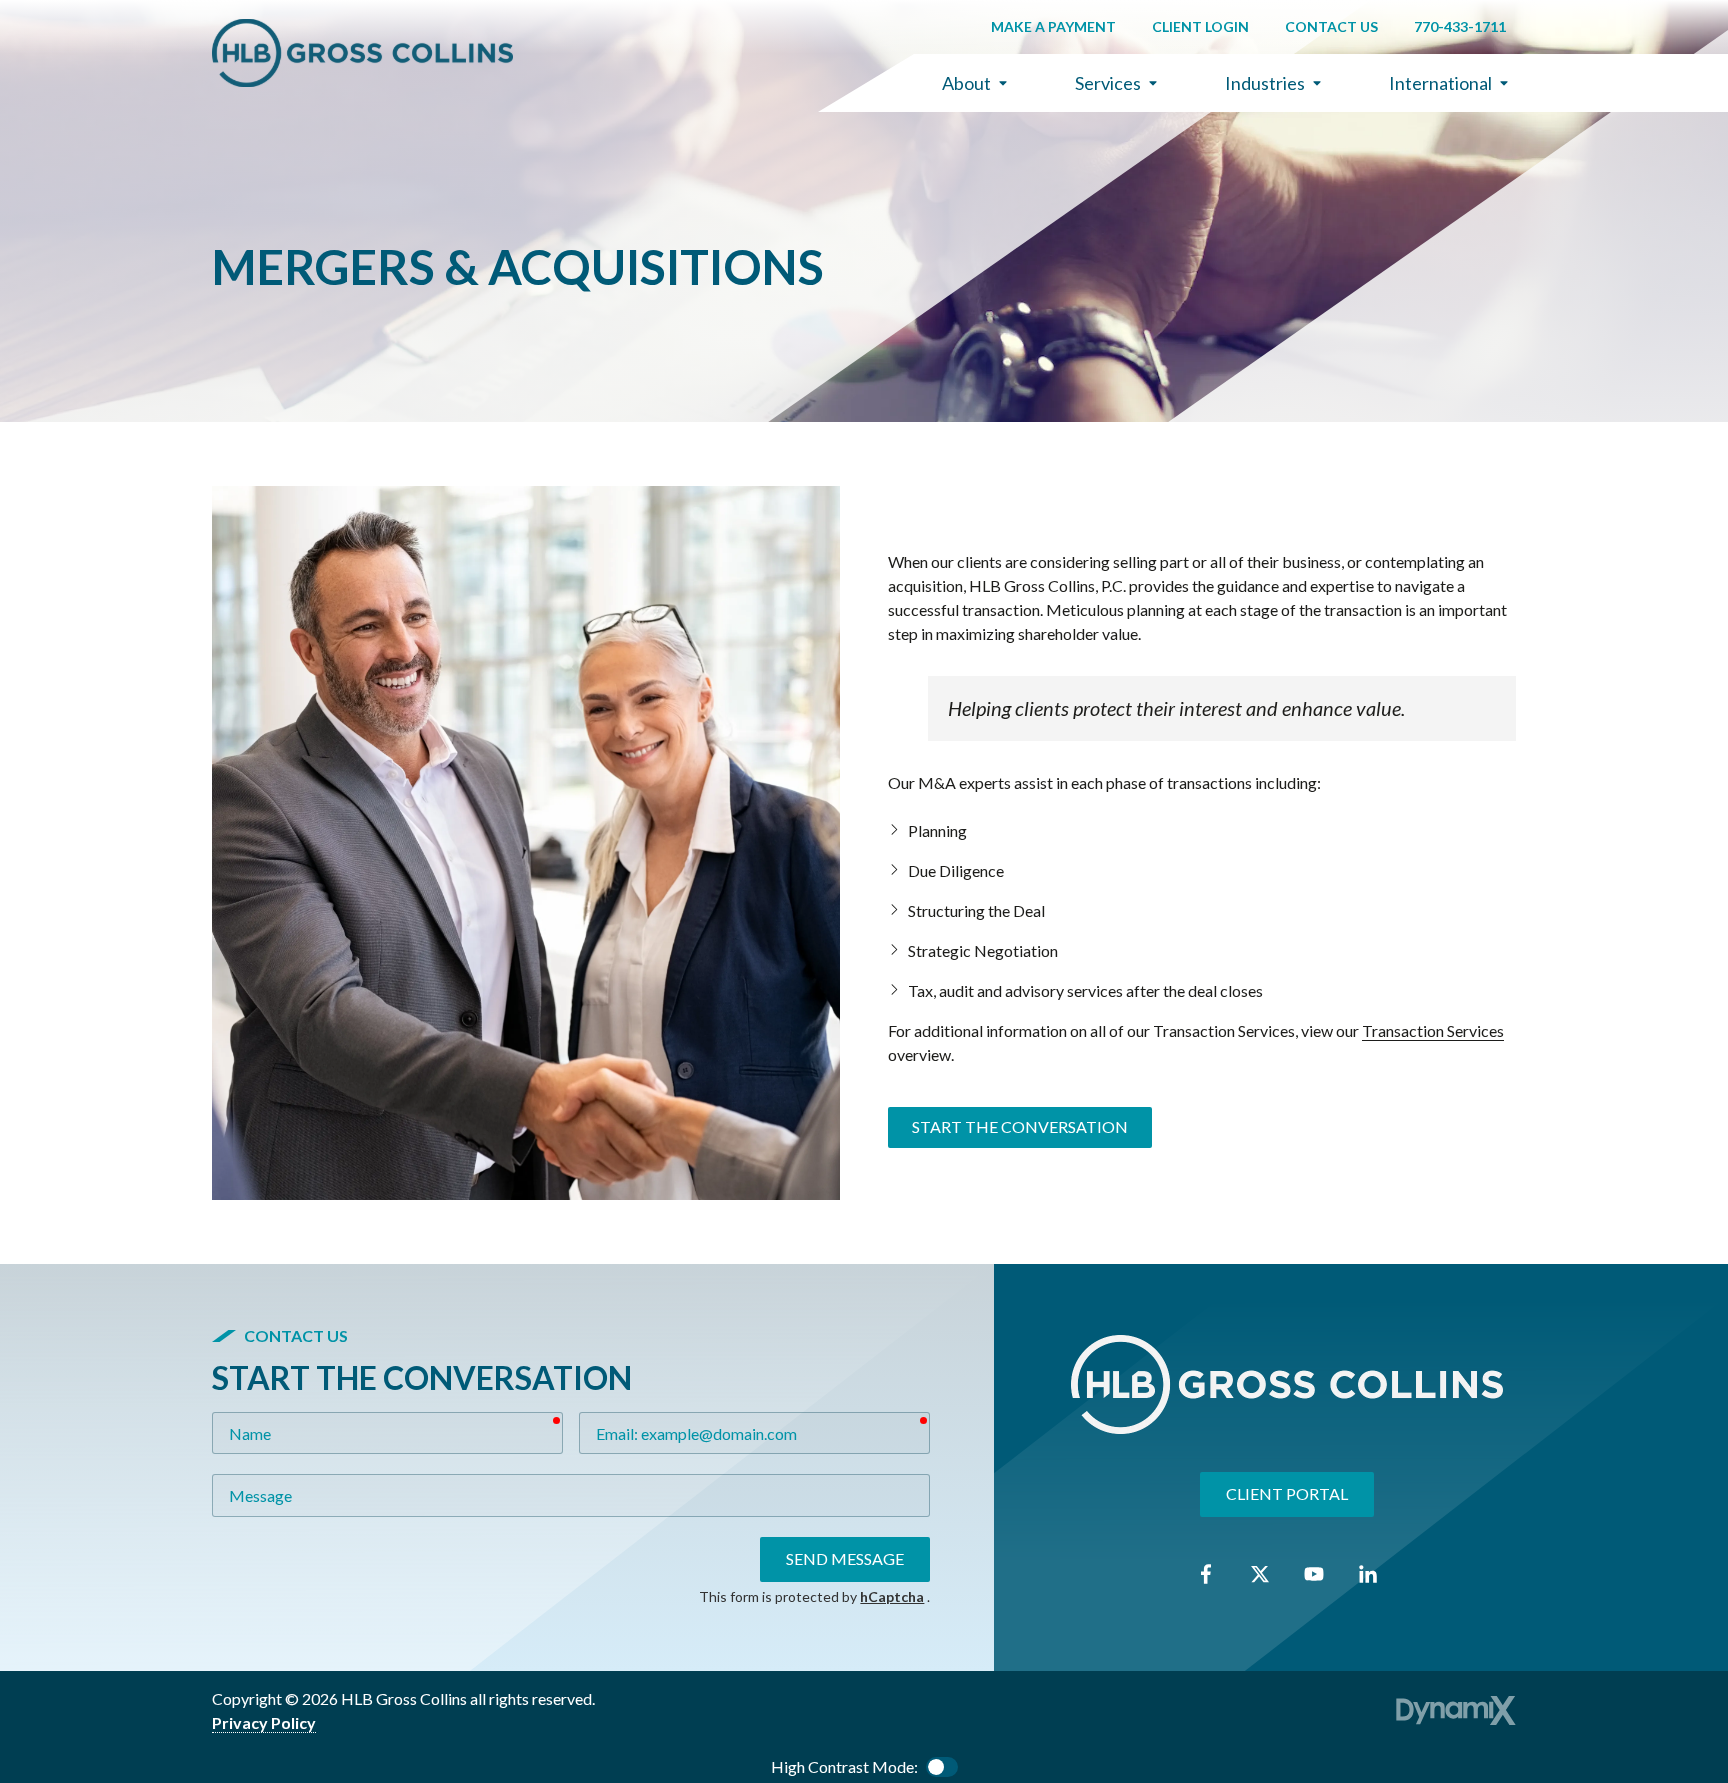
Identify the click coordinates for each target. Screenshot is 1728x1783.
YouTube (1314, 1574)
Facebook (1206, 1574)
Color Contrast (942, 1767)
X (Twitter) (1260, 1574)
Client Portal (1287, 1494)
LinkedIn (1368, 1574)
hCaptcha (892, 1596)
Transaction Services (1433, 1030)
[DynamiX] (1456, 1710)
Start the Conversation (1020, 1126)
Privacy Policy (264, 1722)
